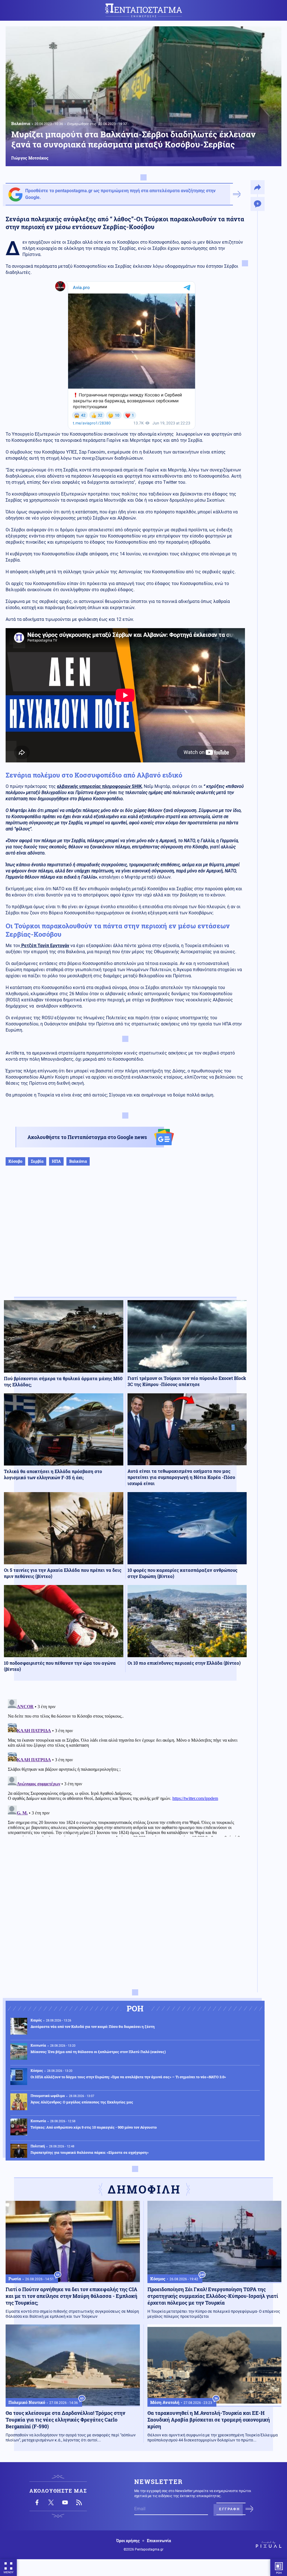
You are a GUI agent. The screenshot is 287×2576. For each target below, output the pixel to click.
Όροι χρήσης (128, 2541)
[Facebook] (37, 2502)
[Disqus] (125, 1767)
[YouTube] (65, 2502)
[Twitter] (51, 2502)
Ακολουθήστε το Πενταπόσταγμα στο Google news (87, 1137)
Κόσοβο (15, 1161)
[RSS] (79, 2502)
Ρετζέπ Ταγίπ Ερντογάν (45, 946)
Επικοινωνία (159, 2541)
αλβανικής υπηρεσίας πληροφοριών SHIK (99, 786)
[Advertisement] (125, 1237)
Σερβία (37, 1161)
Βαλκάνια (21, 123)
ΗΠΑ (56, 1161)
